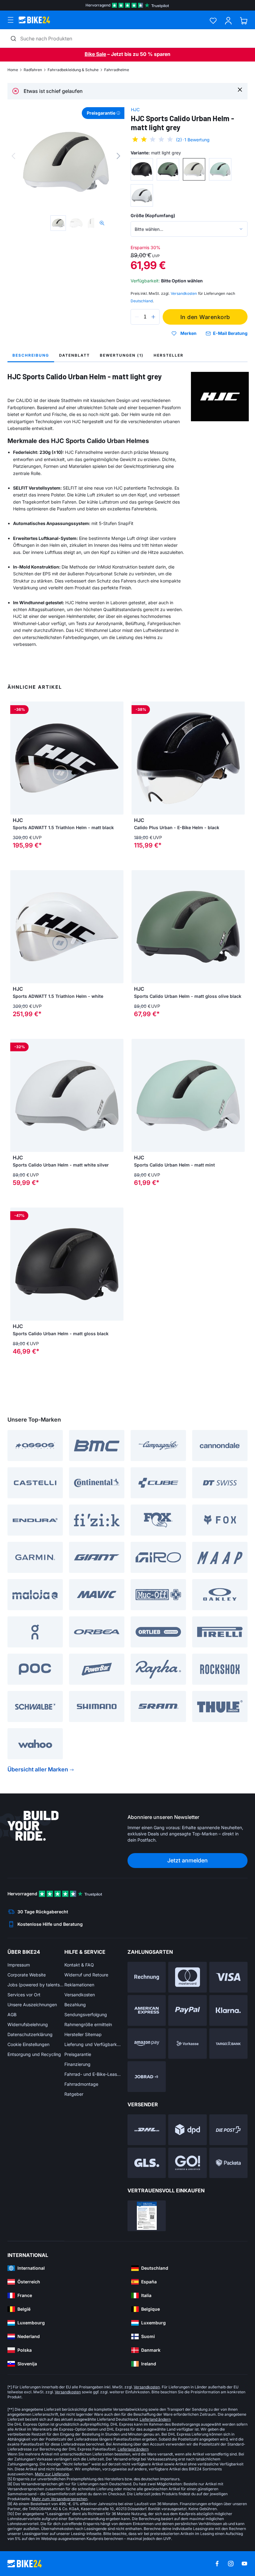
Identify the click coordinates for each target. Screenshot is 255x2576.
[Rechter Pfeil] (117, 758)
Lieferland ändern (155, 2419)
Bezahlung (75, 2005)
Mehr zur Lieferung (52, 2474)
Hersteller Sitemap (83, 2034)
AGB (12, 2014)
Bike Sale (95, 54)
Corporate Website (27, 1975)
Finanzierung (77, 2064)
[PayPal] (187, 2010)
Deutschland (142, 301)
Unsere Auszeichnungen (32, 2005)
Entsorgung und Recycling (34, 2054)
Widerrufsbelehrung (28, 2024)
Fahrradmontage (81, 2084)
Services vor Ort (24, 1995)
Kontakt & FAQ (79, 1965)
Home (13, 70)
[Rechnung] (147, 1977)
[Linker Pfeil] (16, 758)
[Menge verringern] (137, 317)
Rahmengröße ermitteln (88, 2024)
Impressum (19, 1965)
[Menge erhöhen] (153, 317)
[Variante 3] (194, 169)
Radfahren (33, 70)
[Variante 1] (142, 169)
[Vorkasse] (187, 2044)
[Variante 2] (168, 169)
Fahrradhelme (117, 70)
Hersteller (169, 355)
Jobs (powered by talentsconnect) (36, 1985)
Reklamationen (79, 1985)
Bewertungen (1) (122, 355)
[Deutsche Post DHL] (147, 2130)
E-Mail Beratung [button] (230, 333)
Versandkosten (80, 1995)
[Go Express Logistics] (187, 2163)
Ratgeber (74, 2094)
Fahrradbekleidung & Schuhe (73, 70)
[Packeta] (228, 2163)
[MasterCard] (187, 1977)
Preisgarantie (78, 2054)
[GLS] (147, 2163)
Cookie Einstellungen (28, 2044)
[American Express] (147, 2010)
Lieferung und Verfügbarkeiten (93, 2044)
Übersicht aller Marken (38, 1769)
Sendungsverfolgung (86, 2014)
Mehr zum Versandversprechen (60, 2499)
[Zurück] (13, 156)
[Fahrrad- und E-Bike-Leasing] (147, 2077)
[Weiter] (118, 156)
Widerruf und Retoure (86, 1975)
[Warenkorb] (244, 21)
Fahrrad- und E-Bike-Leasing (93, 2074)
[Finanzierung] (228, 2044)
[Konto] (228, 21)
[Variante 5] (142, 195)
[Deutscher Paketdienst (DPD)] (187, 2130)
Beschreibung (31, 355)
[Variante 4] (220, 169)
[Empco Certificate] (147, 2216)
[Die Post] (228, 2130)
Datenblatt (74, 355)
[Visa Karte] (228, 1977)
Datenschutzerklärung (30, 2034)
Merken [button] (188, 333)
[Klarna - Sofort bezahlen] (228, 2010)
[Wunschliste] (213, 21)
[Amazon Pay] (147, 2044)
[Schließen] (240, 89)
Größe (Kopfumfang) (153, 215)
